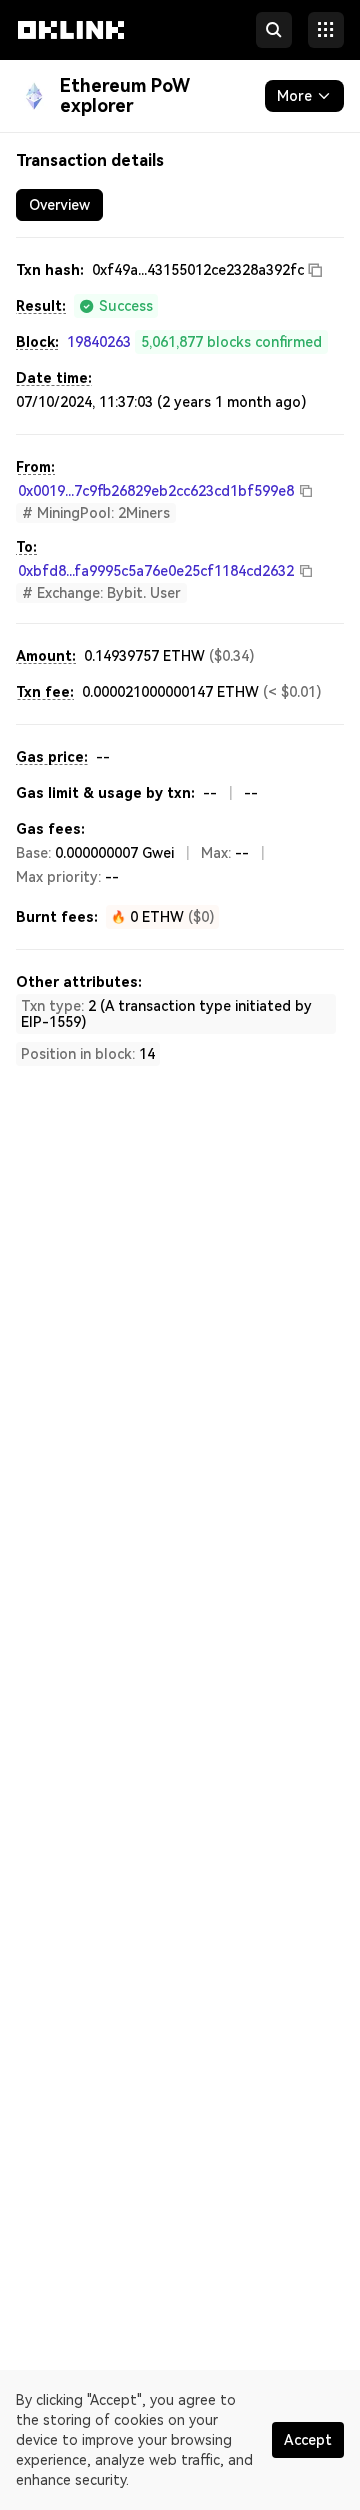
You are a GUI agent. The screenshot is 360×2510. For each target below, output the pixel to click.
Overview (59, 205)
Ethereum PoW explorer (125, 95)
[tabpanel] (180, 662)
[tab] (59, 205)
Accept (308, 2440)
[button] (71, 48)
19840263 (99, 342)
